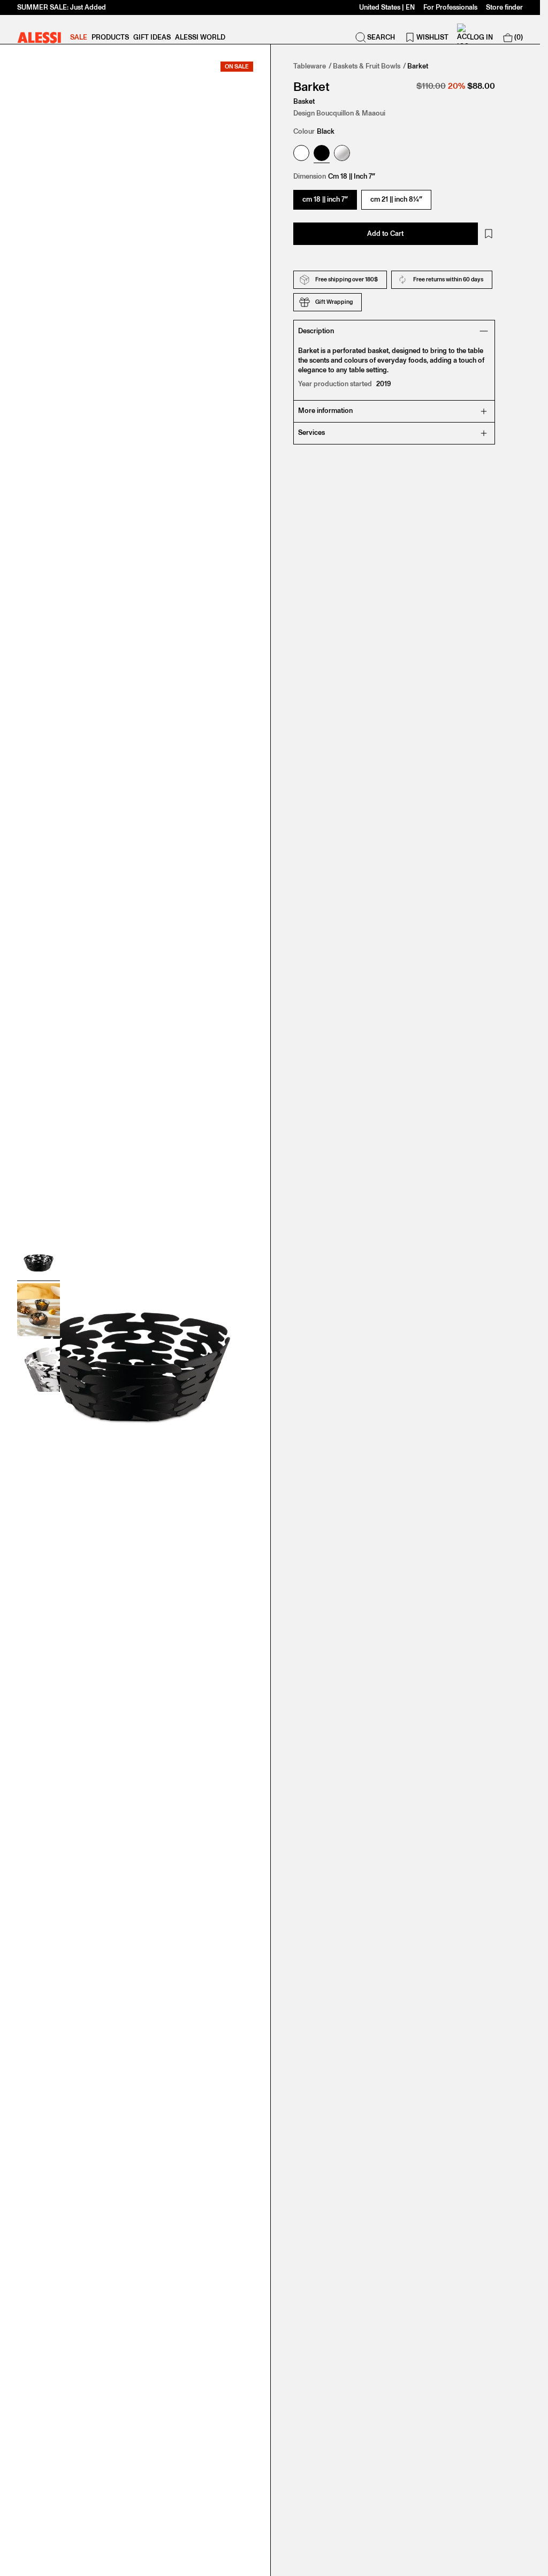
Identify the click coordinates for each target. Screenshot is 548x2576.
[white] (301, 154)
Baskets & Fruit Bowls (367, 66)
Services (311, 432)
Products (110, 37)
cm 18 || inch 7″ (325, 199)
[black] (322, 154)
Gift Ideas (152, 37)
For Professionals (450, 7)
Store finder (504, 7)
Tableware (310, 66)
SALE (79, 37)
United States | (387, 7)
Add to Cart (385, 233)
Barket (418, 66)
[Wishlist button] (489, 234)
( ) (519, 37)
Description (316, 331)
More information (325, 411)
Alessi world (200, 37)
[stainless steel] (342, 154)
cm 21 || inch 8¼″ (396, 199)
